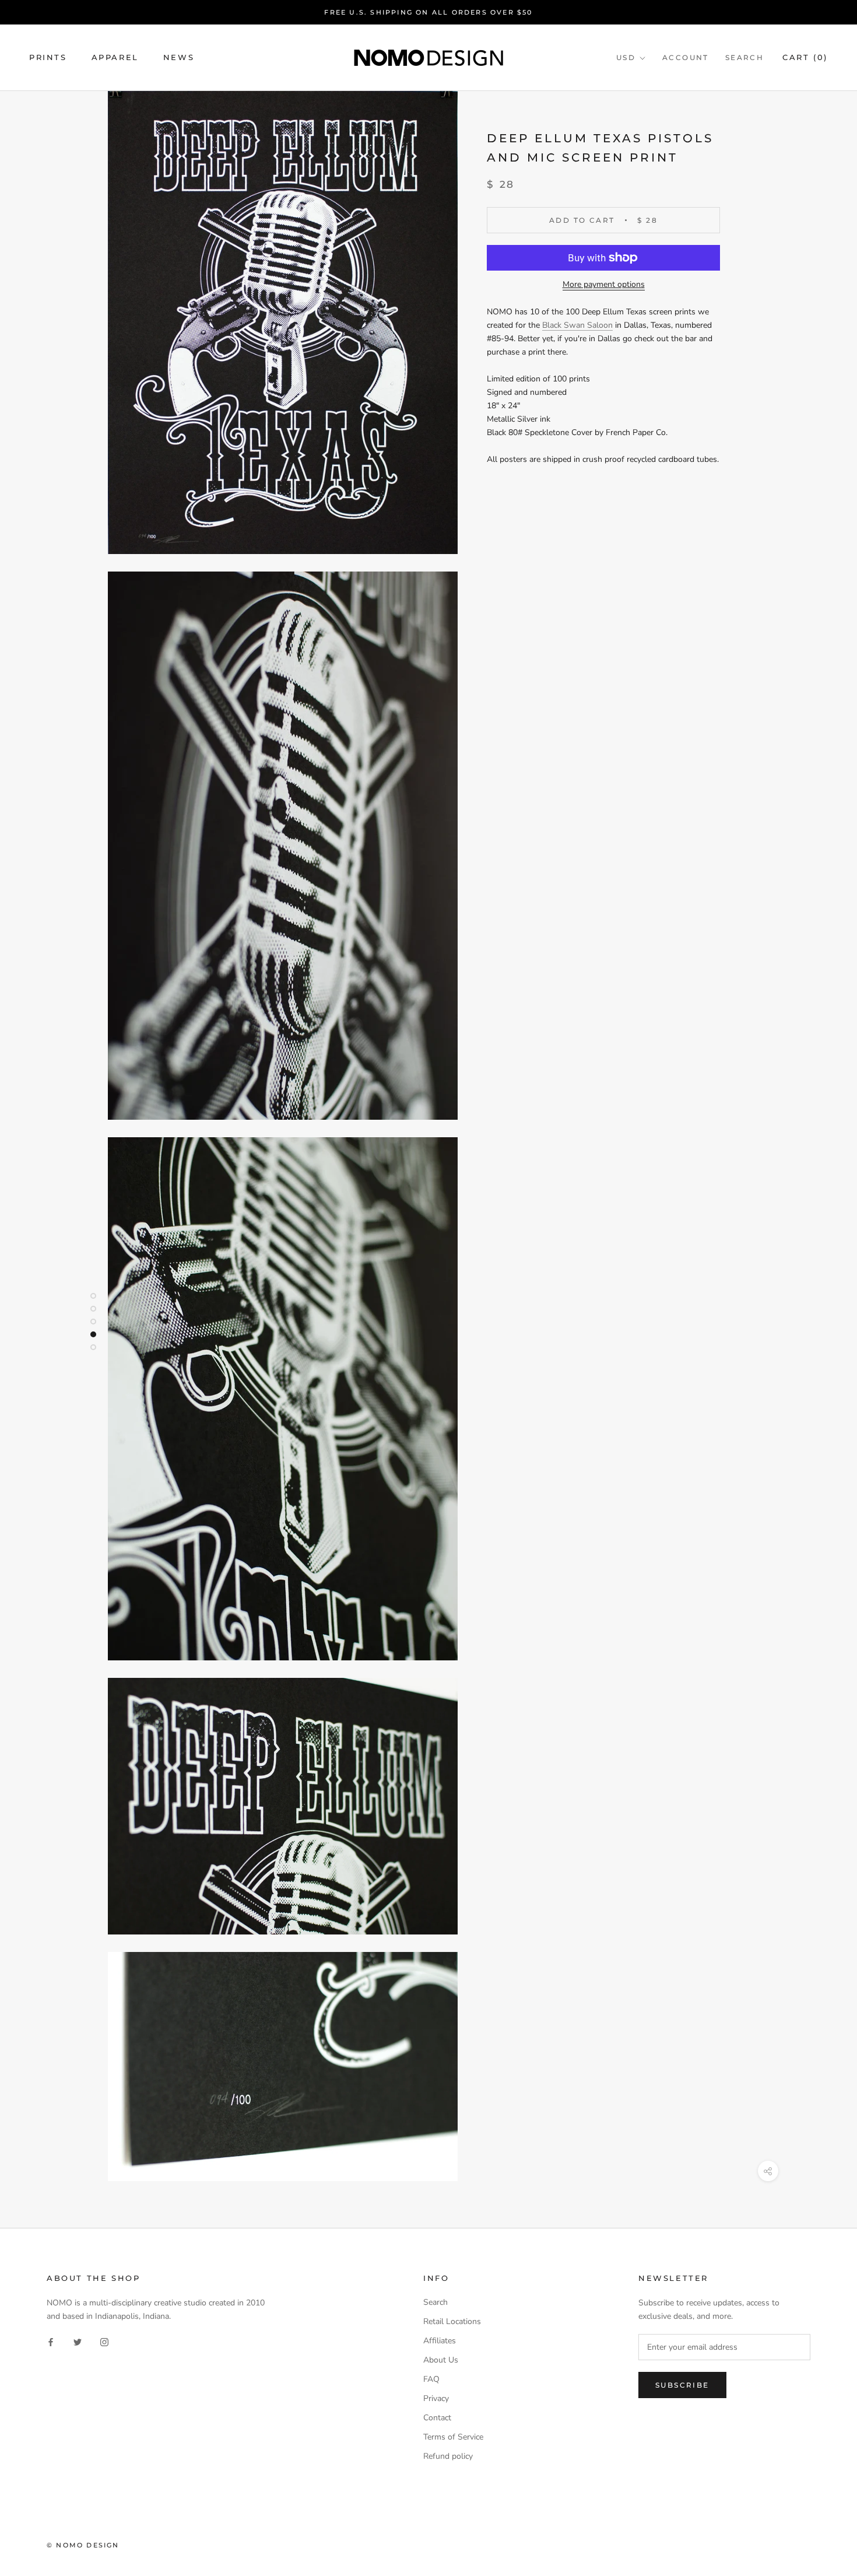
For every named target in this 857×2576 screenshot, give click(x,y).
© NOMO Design (83, 2545)
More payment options (604, 284)
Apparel (115, 58)
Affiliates (440, 2341)
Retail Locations (452, 2321)
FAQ (431, 2379)
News (179, 58)
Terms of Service (453, 2437)
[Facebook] (51, 2342)
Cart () (805, 58)
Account (686, 58)
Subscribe (682, 2385)
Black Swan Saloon (577, 325)
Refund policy (448, 2456)
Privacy (436, 2398)
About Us (441, 2360)
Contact (437, 2418)
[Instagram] (104, 2342)
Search (744, 58)
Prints (48, 58)
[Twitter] (78, 2342)
